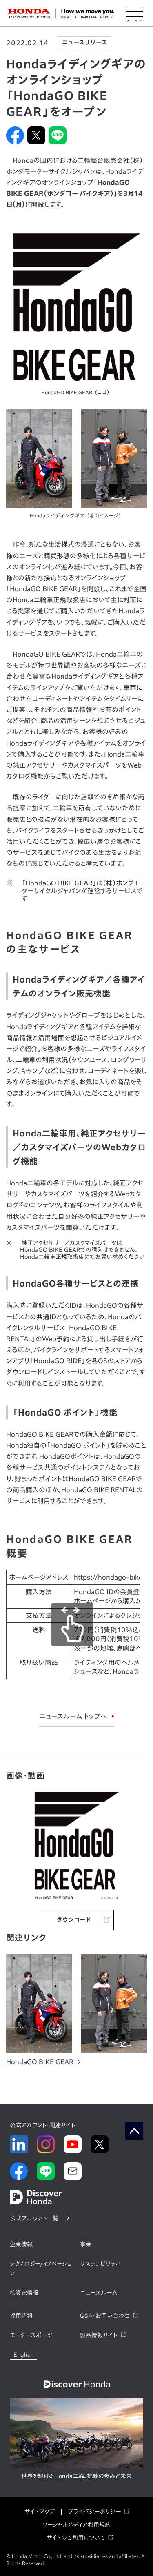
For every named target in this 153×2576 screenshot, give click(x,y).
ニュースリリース (84, 42)
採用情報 (21, 2316)
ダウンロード (74, 1920)
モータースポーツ (31, 2335)
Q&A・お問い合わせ (105, 2316)
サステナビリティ (100, 2264)
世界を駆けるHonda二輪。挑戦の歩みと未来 (76, 2476)
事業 (86, 2244)
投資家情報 (24, 2293)
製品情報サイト (99, 2335)
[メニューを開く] (135, 13)
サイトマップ (40, 2512)
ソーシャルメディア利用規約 (76, 2525)
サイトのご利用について (76, 2538)
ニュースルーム (99, 2293)
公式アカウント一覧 (34, 2218)
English (23, 2355)
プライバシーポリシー (94, 2512)
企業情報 (21, 2244)
